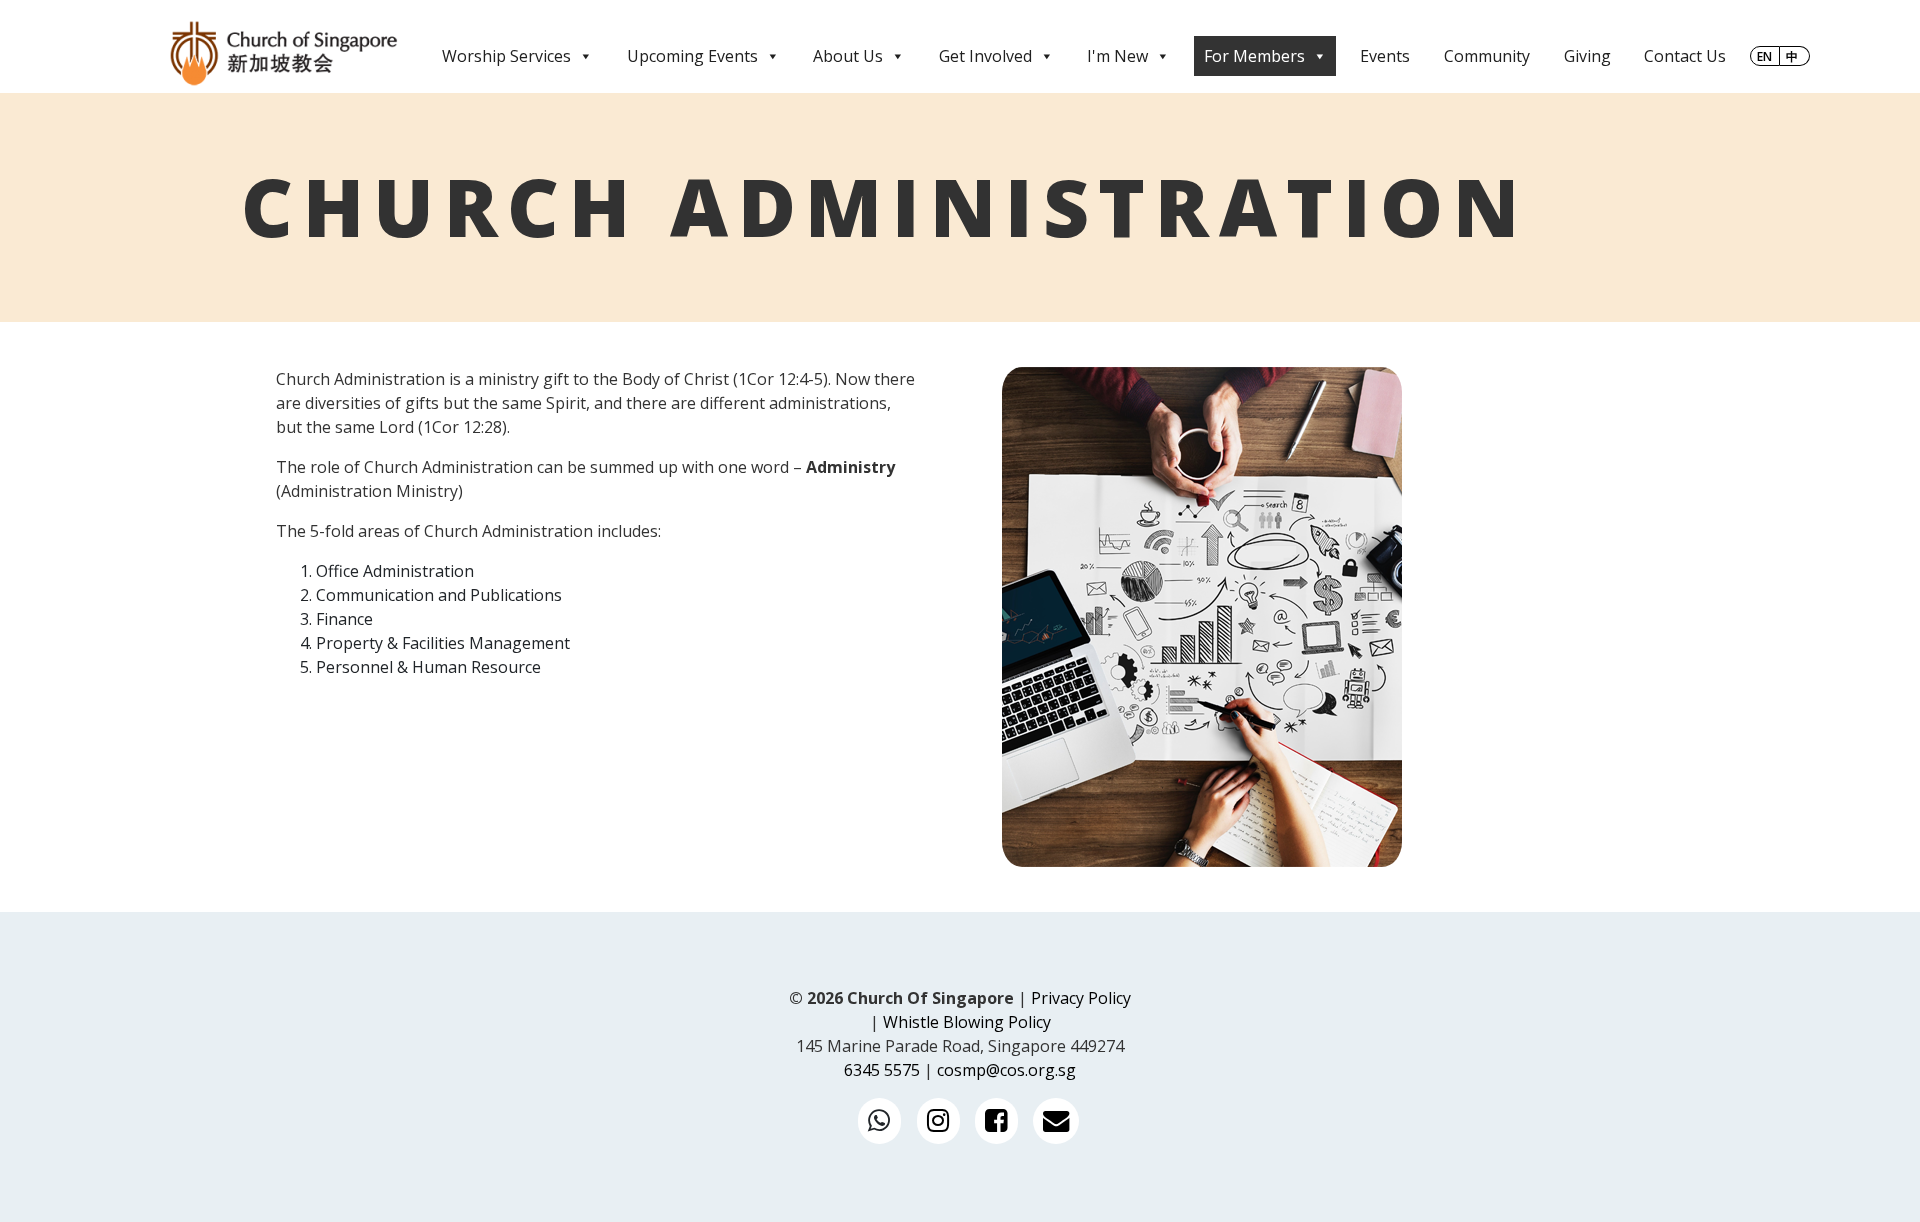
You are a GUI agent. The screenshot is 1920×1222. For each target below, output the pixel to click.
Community (1487, 56)
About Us (848, 56)
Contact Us (1685, 56)
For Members (1254, 56)
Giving (1587, 56)
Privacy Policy (1081, 998)
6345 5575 (882, 1070)
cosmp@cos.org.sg (1006, 1070)
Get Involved (985, 56)
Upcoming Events (692, 56)
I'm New (1117, 56)
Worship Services (506, 56)
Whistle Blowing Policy (967, 1022)
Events (1385, 56)
